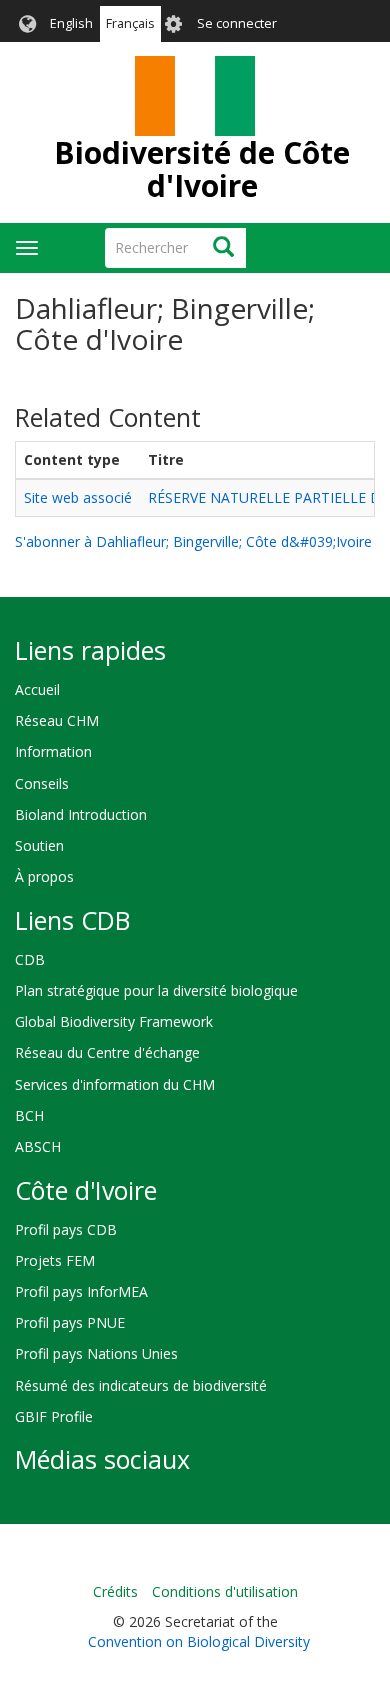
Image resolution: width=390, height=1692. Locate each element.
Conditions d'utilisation (225, 1591)
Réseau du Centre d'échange (107, 1052)
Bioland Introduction (81, 814)
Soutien (39, 845)
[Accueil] (195, 96)
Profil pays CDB (66, 1229)
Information (53, 751)
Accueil (37, 689)
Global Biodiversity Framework (114, 1021)
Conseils (42, 783)
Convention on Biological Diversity (199, 1641)
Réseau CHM (57, 720)
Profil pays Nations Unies (96, 1353)
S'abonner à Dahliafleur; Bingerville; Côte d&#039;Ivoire (193, 541)
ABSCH (38, 1146)
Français (130, 23)
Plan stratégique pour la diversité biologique (156, 990)
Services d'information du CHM (115, 1084)
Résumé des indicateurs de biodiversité (141, 1385)
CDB (30, 959)
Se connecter (237, 23)
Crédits (115, 1591)
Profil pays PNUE (70, 1322)
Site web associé (78, 497)
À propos (44, 876)
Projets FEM (55, 1260)
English (71, 23)
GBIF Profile (54, 1416)
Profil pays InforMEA (81, 1291)
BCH (29, 1115)
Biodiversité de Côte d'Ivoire (202, 169)
